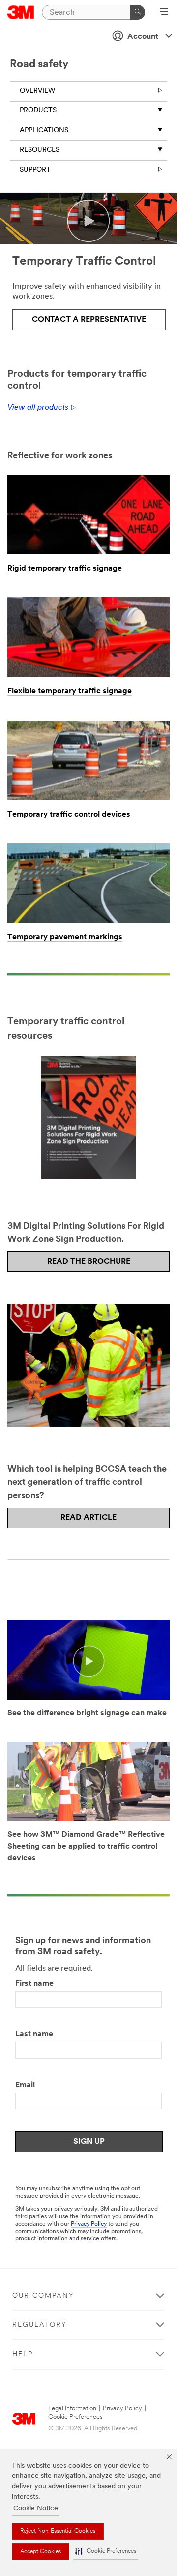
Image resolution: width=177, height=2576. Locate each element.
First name (34, 1984)
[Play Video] (88, 1661)
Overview (37, 91)
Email (25, 2085)
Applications (44, 130)
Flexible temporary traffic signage (70, 691)
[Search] (138, 12)
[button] (106, 2552)
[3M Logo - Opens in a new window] (21, 12)
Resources (40, 150)
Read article (88, 1518)
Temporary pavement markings (65, 937)
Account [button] (143, 37)
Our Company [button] (43, 2296)
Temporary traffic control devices (69, 815)
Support (35, 170)
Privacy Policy (89, 2224)
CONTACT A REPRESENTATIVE (89, 320)
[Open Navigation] (164, 13)
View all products (38, 408)
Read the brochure (89, 1262)
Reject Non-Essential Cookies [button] (58, 2531)
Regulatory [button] (40, 2325)
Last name (34, 2034)
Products (38, 111)
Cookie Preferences (75, 2417)
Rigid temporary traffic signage (65, 569)
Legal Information (72, 2409)
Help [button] (23, 2354)
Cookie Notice (36, 2509)
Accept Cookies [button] (41, 2552)
